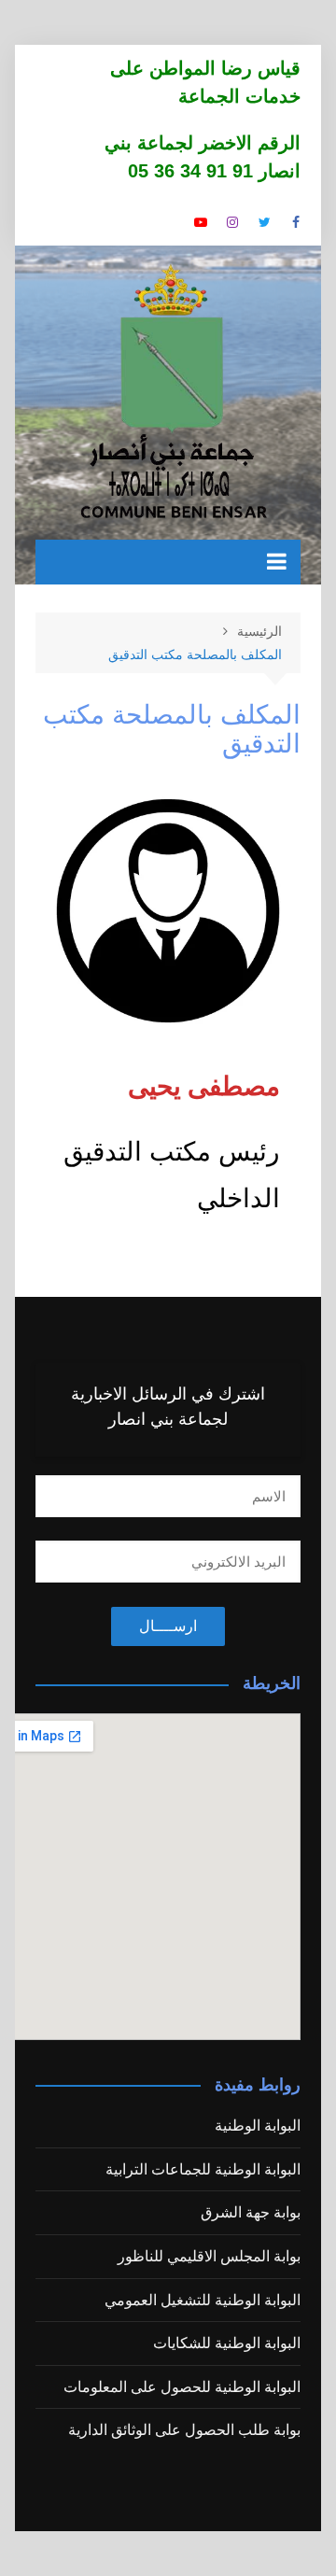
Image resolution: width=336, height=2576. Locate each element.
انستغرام (232, 222)
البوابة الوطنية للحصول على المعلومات (182, 2387)
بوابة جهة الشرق (251, 2212)
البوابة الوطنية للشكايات (227, 2343)
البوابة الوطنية (258, 2126)
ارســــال (168, 1626)
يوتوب (201, 222)
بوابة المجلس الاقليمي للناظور (209, 2256)
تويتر (264, 222)
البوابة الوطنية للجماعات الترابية (203, 2169)
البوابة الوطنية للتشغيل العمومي (203, 2300)
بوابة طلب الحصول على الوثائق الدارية (184, 2430)
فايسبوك (296, 222)
